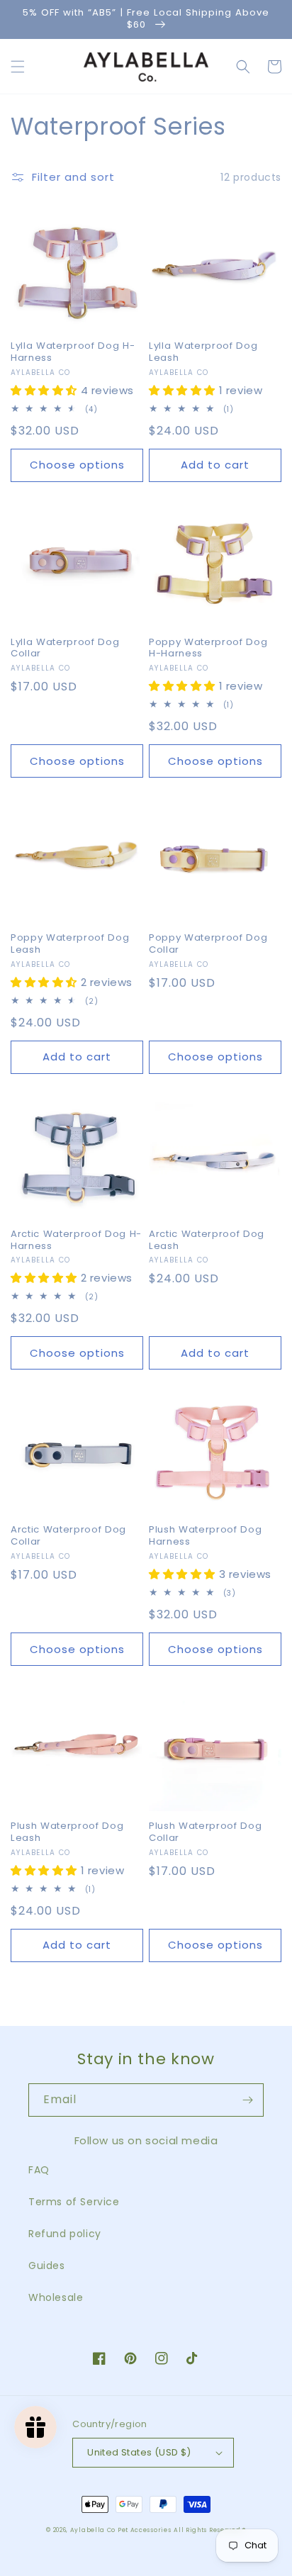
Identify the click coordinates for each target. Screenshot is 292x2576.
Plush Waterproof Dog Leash (67, 1832)
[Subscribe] (247, 2100)
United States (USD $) (139, 2452)
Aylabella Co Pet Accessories (121, 2530)
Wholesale (56, 2297)
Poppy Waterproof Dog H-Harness (208, 649)
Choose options (77, 465)
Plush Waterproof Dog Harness (205, 1536)
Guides (47, 2266)
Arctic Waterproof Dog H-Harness (76, 1241)
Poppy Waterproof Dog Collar (208, 944)
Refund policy (65, 2234)
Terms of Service (74, 2202)
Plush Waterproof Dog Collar (205, 1832)
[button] (18, 67)
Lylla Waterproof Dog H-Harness (73, 352)
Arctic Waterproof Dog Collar (68, 1536)
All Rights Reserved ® (210, 2530)
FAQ (39, 2170)
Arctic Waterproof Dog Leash (207, 1241)
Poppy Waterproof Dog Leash (70, 944)
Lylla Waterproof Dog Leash (203, 352)
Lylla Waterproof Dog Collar (65, 649)
